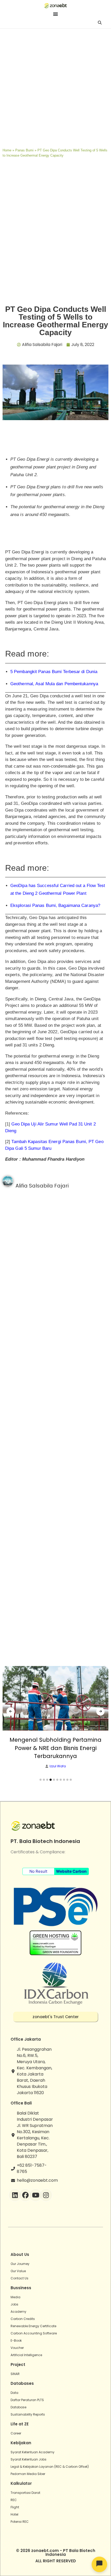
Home (7, 150)
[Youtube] (36, 2195)
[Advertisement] (55, 87)
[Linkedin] (15, 2195)
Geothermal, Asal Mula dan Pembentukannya (54, 684)
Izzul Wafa (58, 1766)
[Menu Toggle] (55, 14)
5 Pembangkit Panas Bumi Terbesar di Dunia (54, 672)
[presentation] (11, 1711)
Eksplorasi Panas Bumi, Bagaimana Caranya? (55, 905)
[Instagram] (46, 2195)
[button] (41, 1780)
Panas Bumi (24, 150)
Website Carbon (71, 1871)
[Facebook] (25, 2195)
